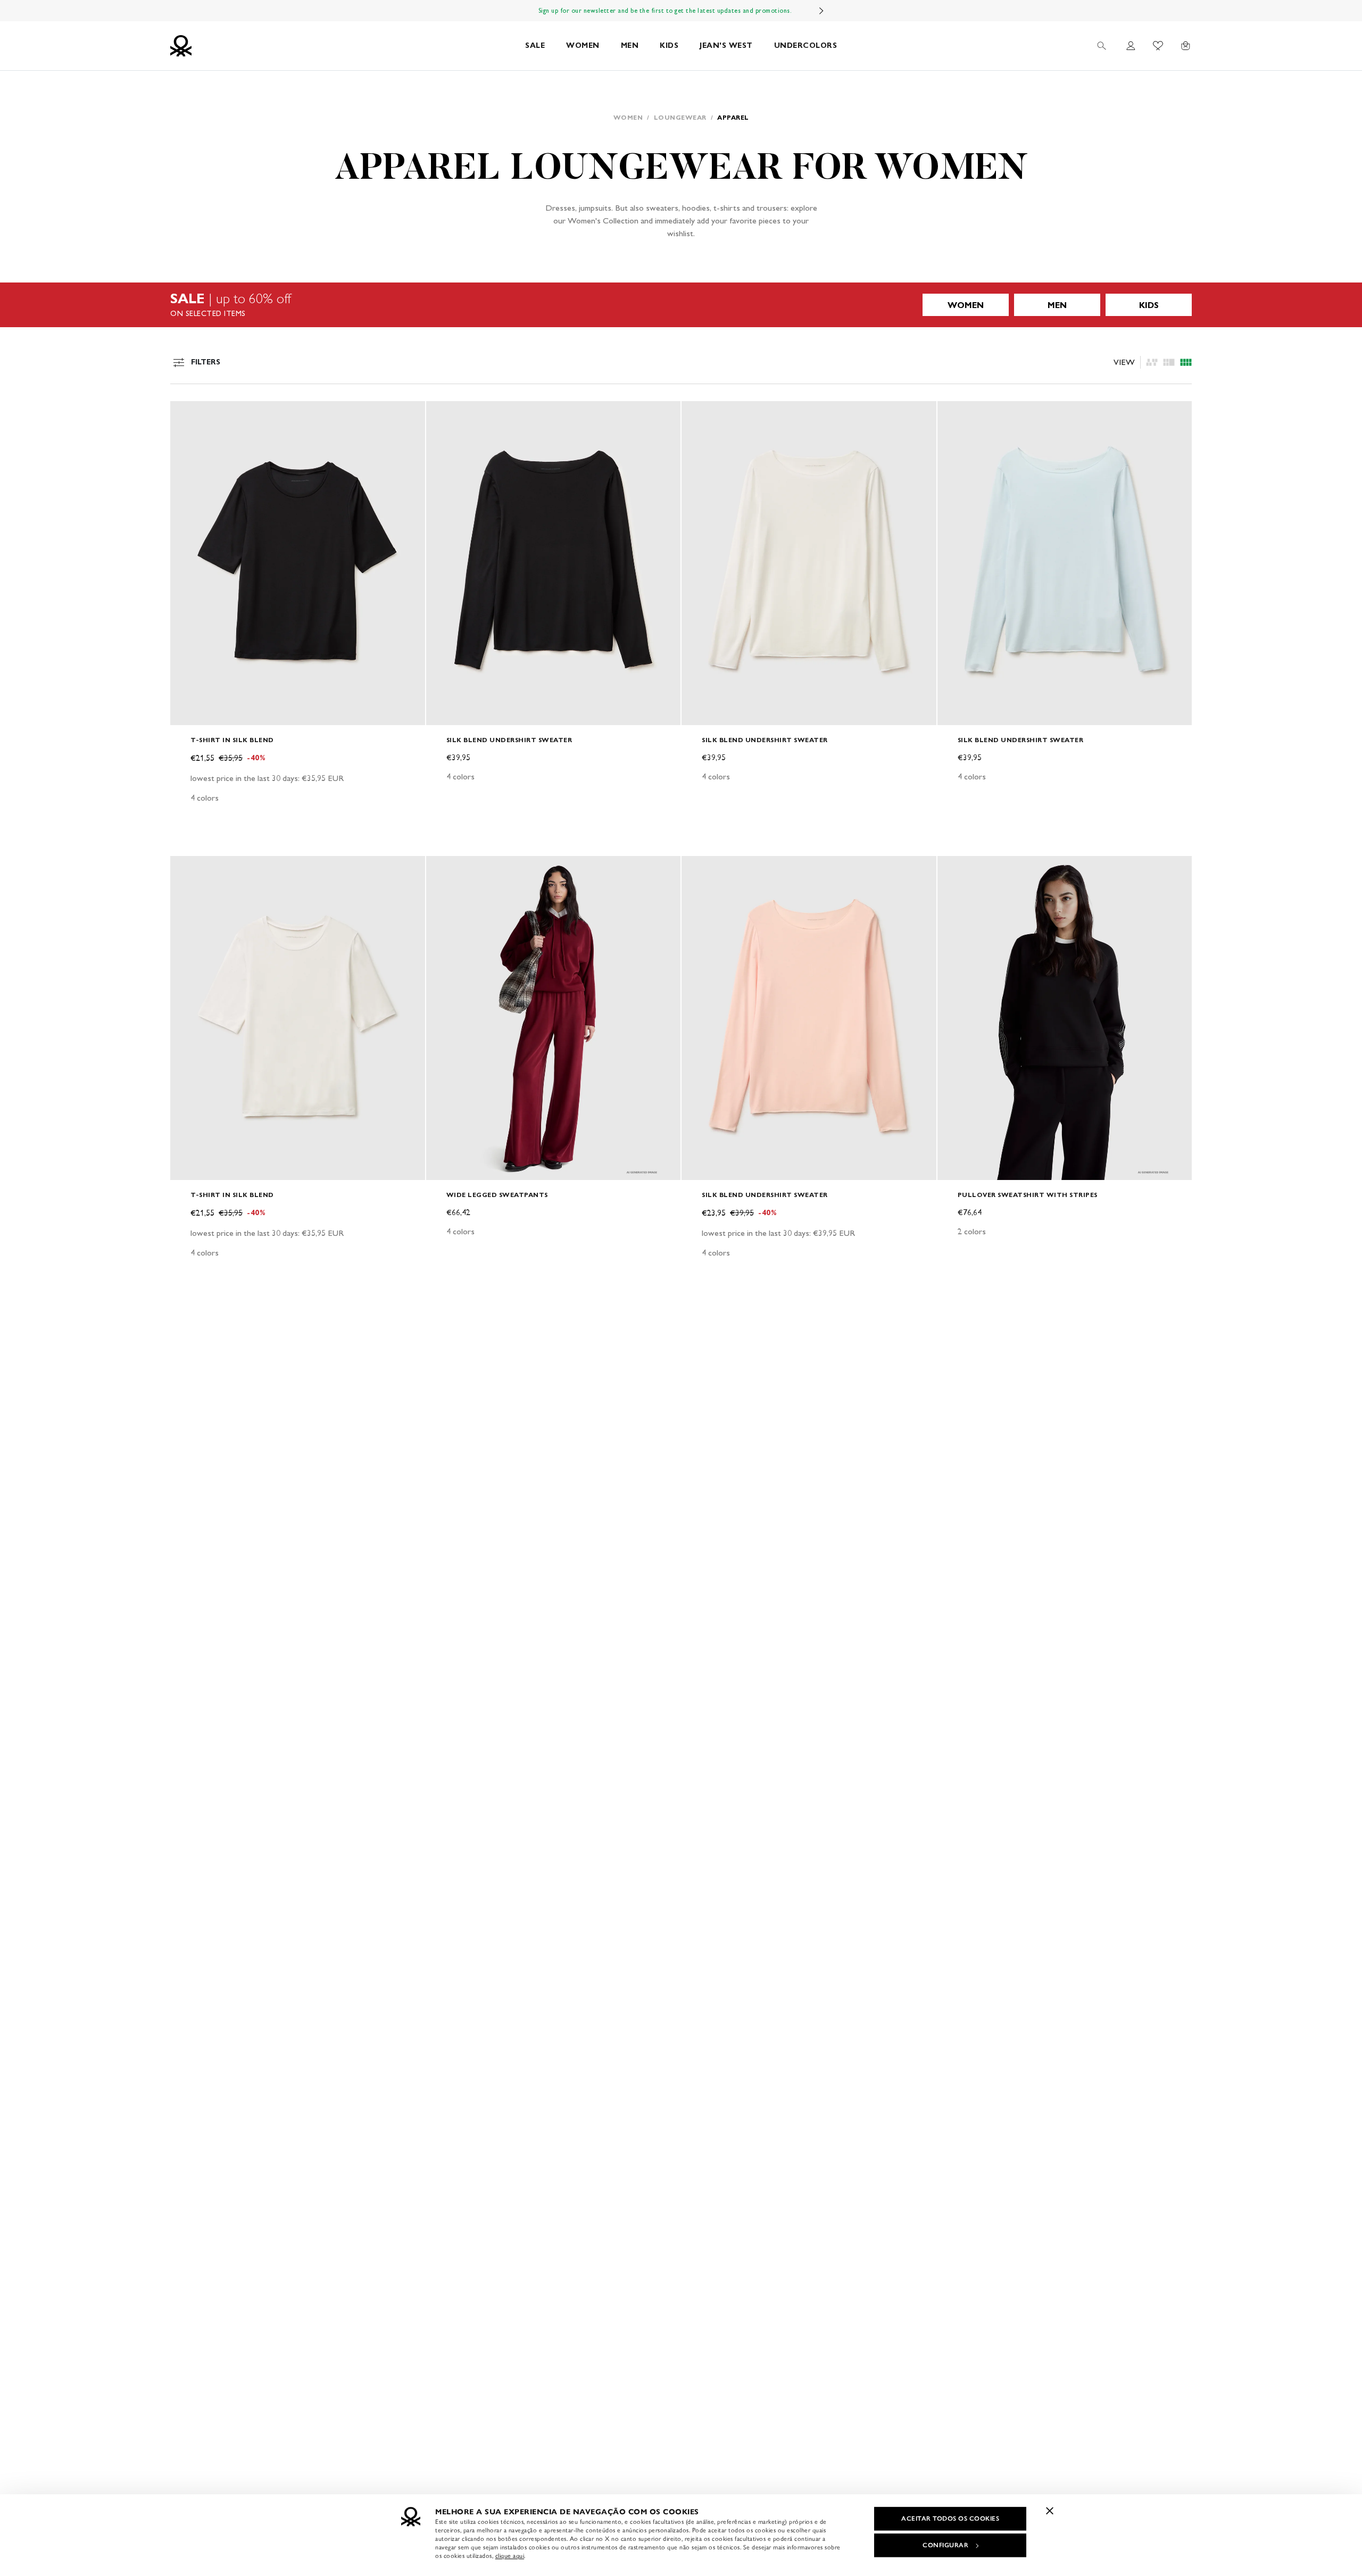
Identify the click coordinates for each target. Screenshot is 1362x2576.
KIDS (669, 45)
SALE (535, 45)
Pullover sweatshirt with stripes (1028, 1195)
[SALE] (681, 305)
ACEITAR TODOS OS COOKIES (950, 2519)
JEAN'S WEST (726, 45)
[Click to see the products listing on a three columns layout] (1186, 362)
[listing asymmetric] (1152, 362)
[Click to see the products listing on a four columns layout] (1169, 362)
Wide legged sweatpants (497, 1195)
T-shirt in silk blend (232, 740)
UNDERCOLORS (806, 45)
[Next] (821, 11)
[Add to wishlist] (187, 415)
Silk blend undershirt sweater (509, 740)
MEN (630, 45)
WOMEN (583, 45)
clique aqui (510, 2556)
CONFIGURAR (945, 2545)
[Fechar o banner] (1050, 2511)
